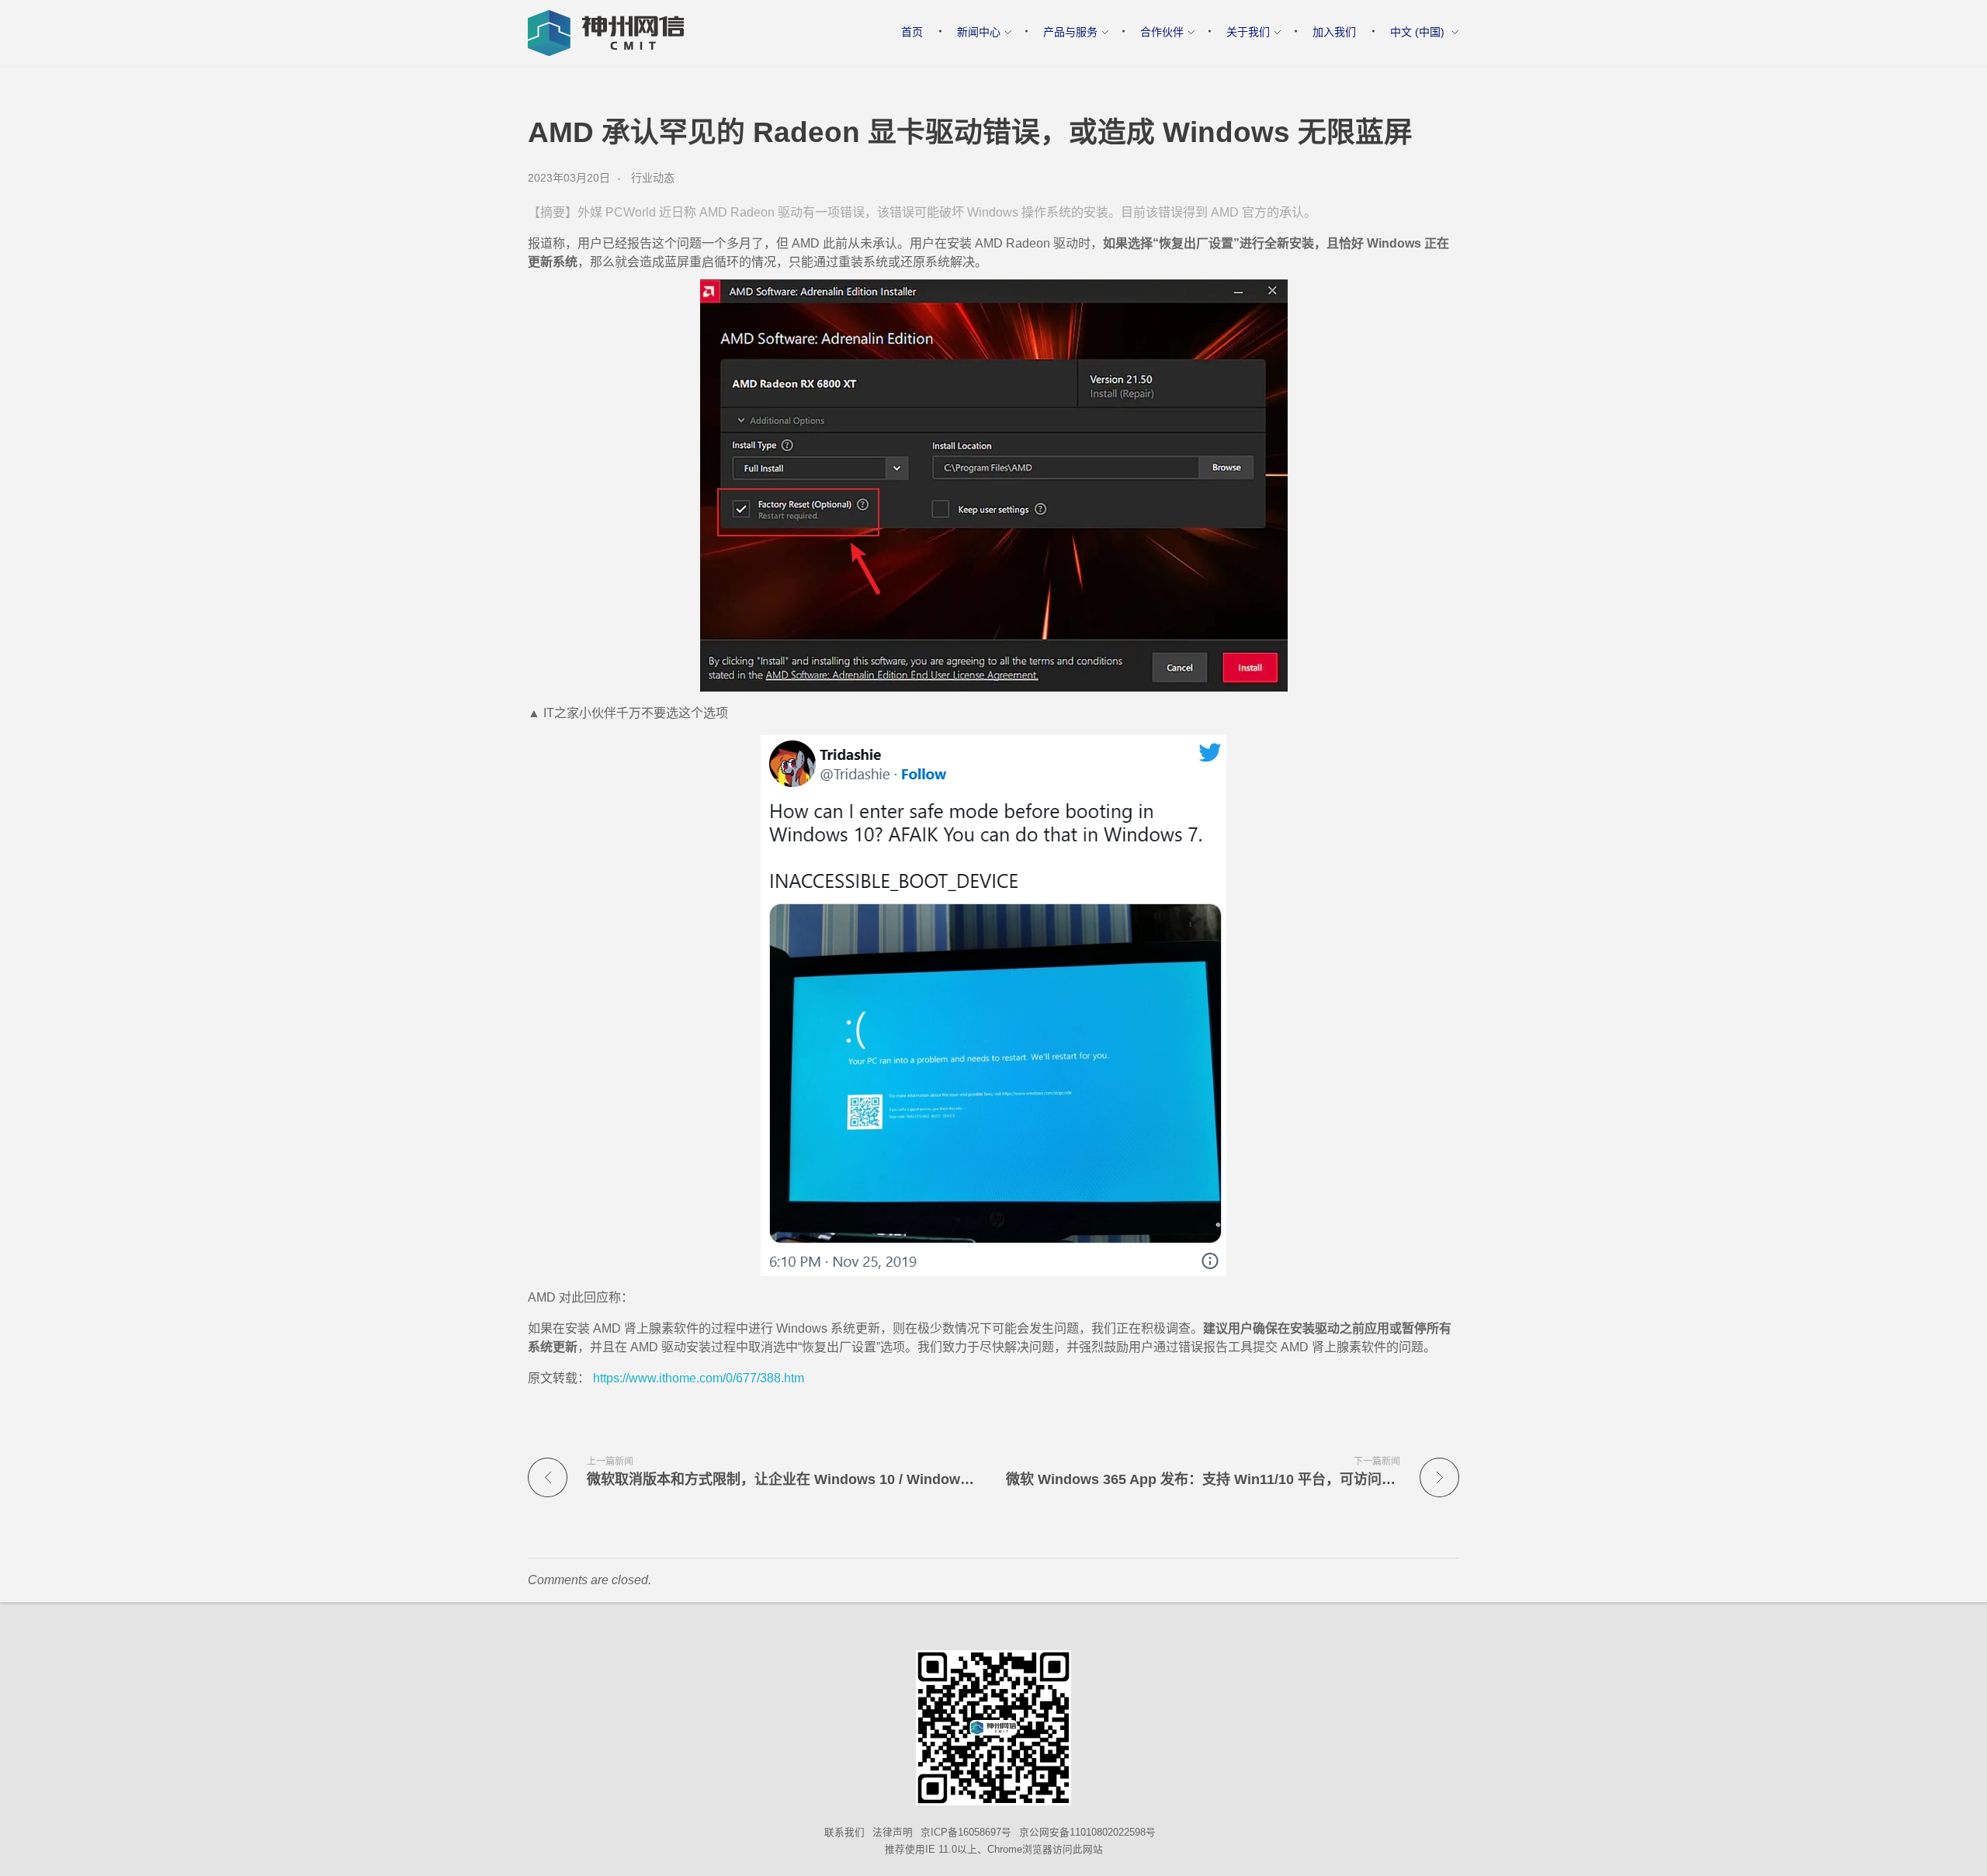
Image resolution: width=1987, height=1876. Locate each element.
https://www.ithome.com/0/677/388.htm (697, 1378)
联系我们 (844, 1833)
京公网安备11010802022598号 (1087, 1833)
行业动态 (653, 178)
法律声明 (893, 1833)
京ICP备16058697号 (966, 1833)
